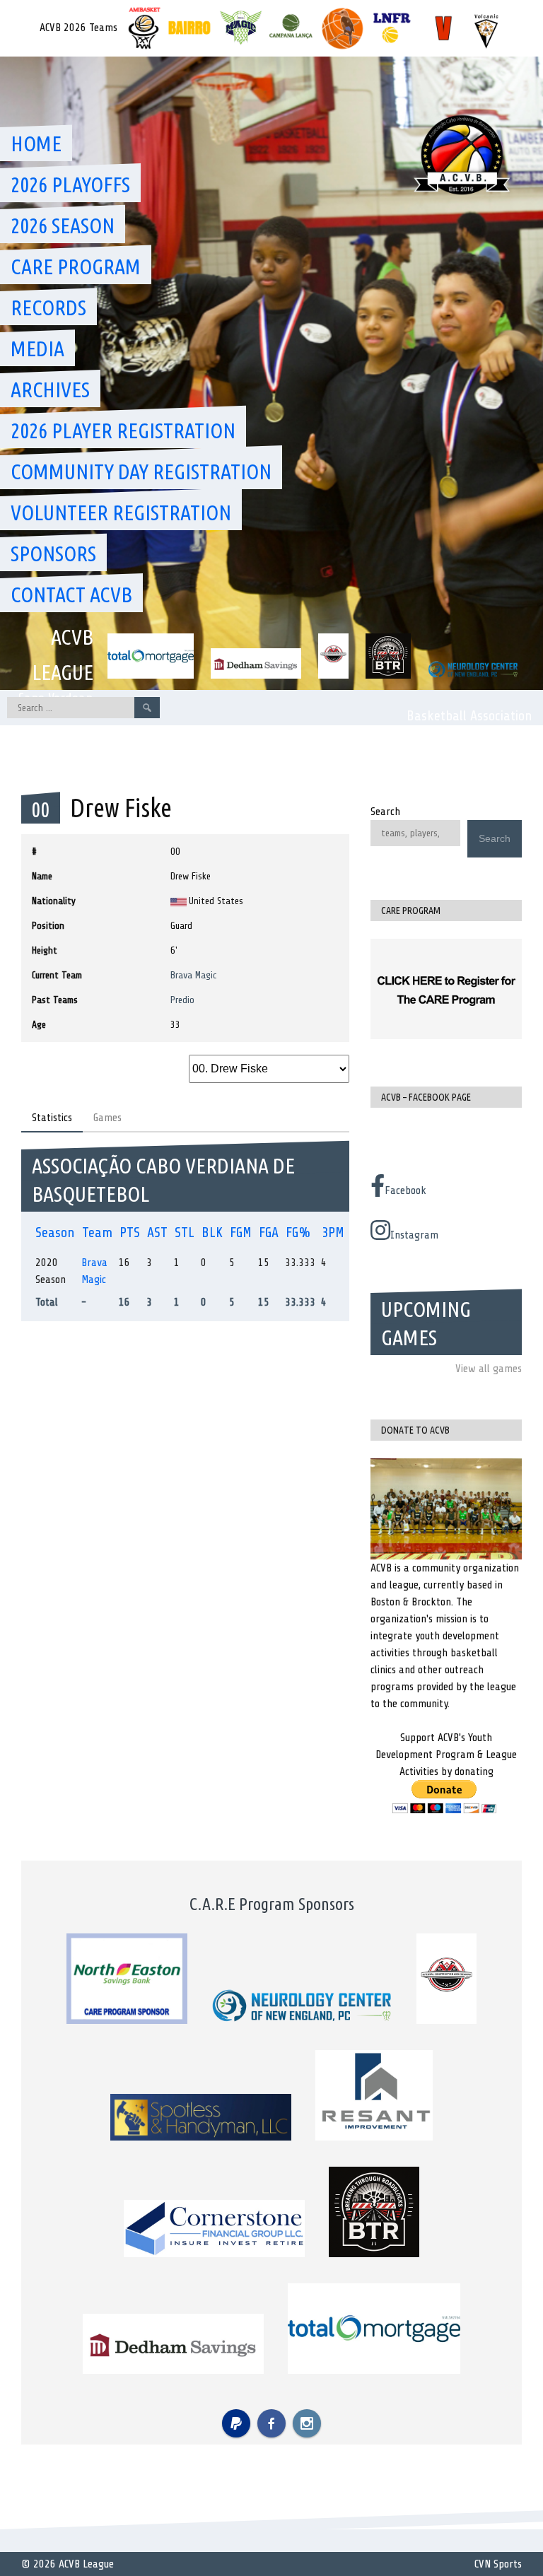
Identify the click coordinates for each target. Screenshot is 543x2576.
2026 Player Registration (123, 431)
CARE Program (76, 267)
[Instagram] (307, 2423)
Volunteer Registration (121, 513)
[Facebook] (271, 2423)
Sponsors (53, 554)
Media (37, 349)
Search (385, 812)
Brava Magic (194, 975)
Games (107, 1118)
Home (36, 144)
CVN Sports (498, 2564)
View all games (489, 1369)
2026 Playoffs (70, 185)
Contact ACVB (71, 595)
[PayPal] (236, 2423)
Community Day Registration (141, 472)
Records (48, 308)
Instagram (414, 1235)
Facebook (405, 1190)
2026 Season (63, 226)
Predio (182, 1000)
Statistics (52, 1118)
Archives (50, 390)
